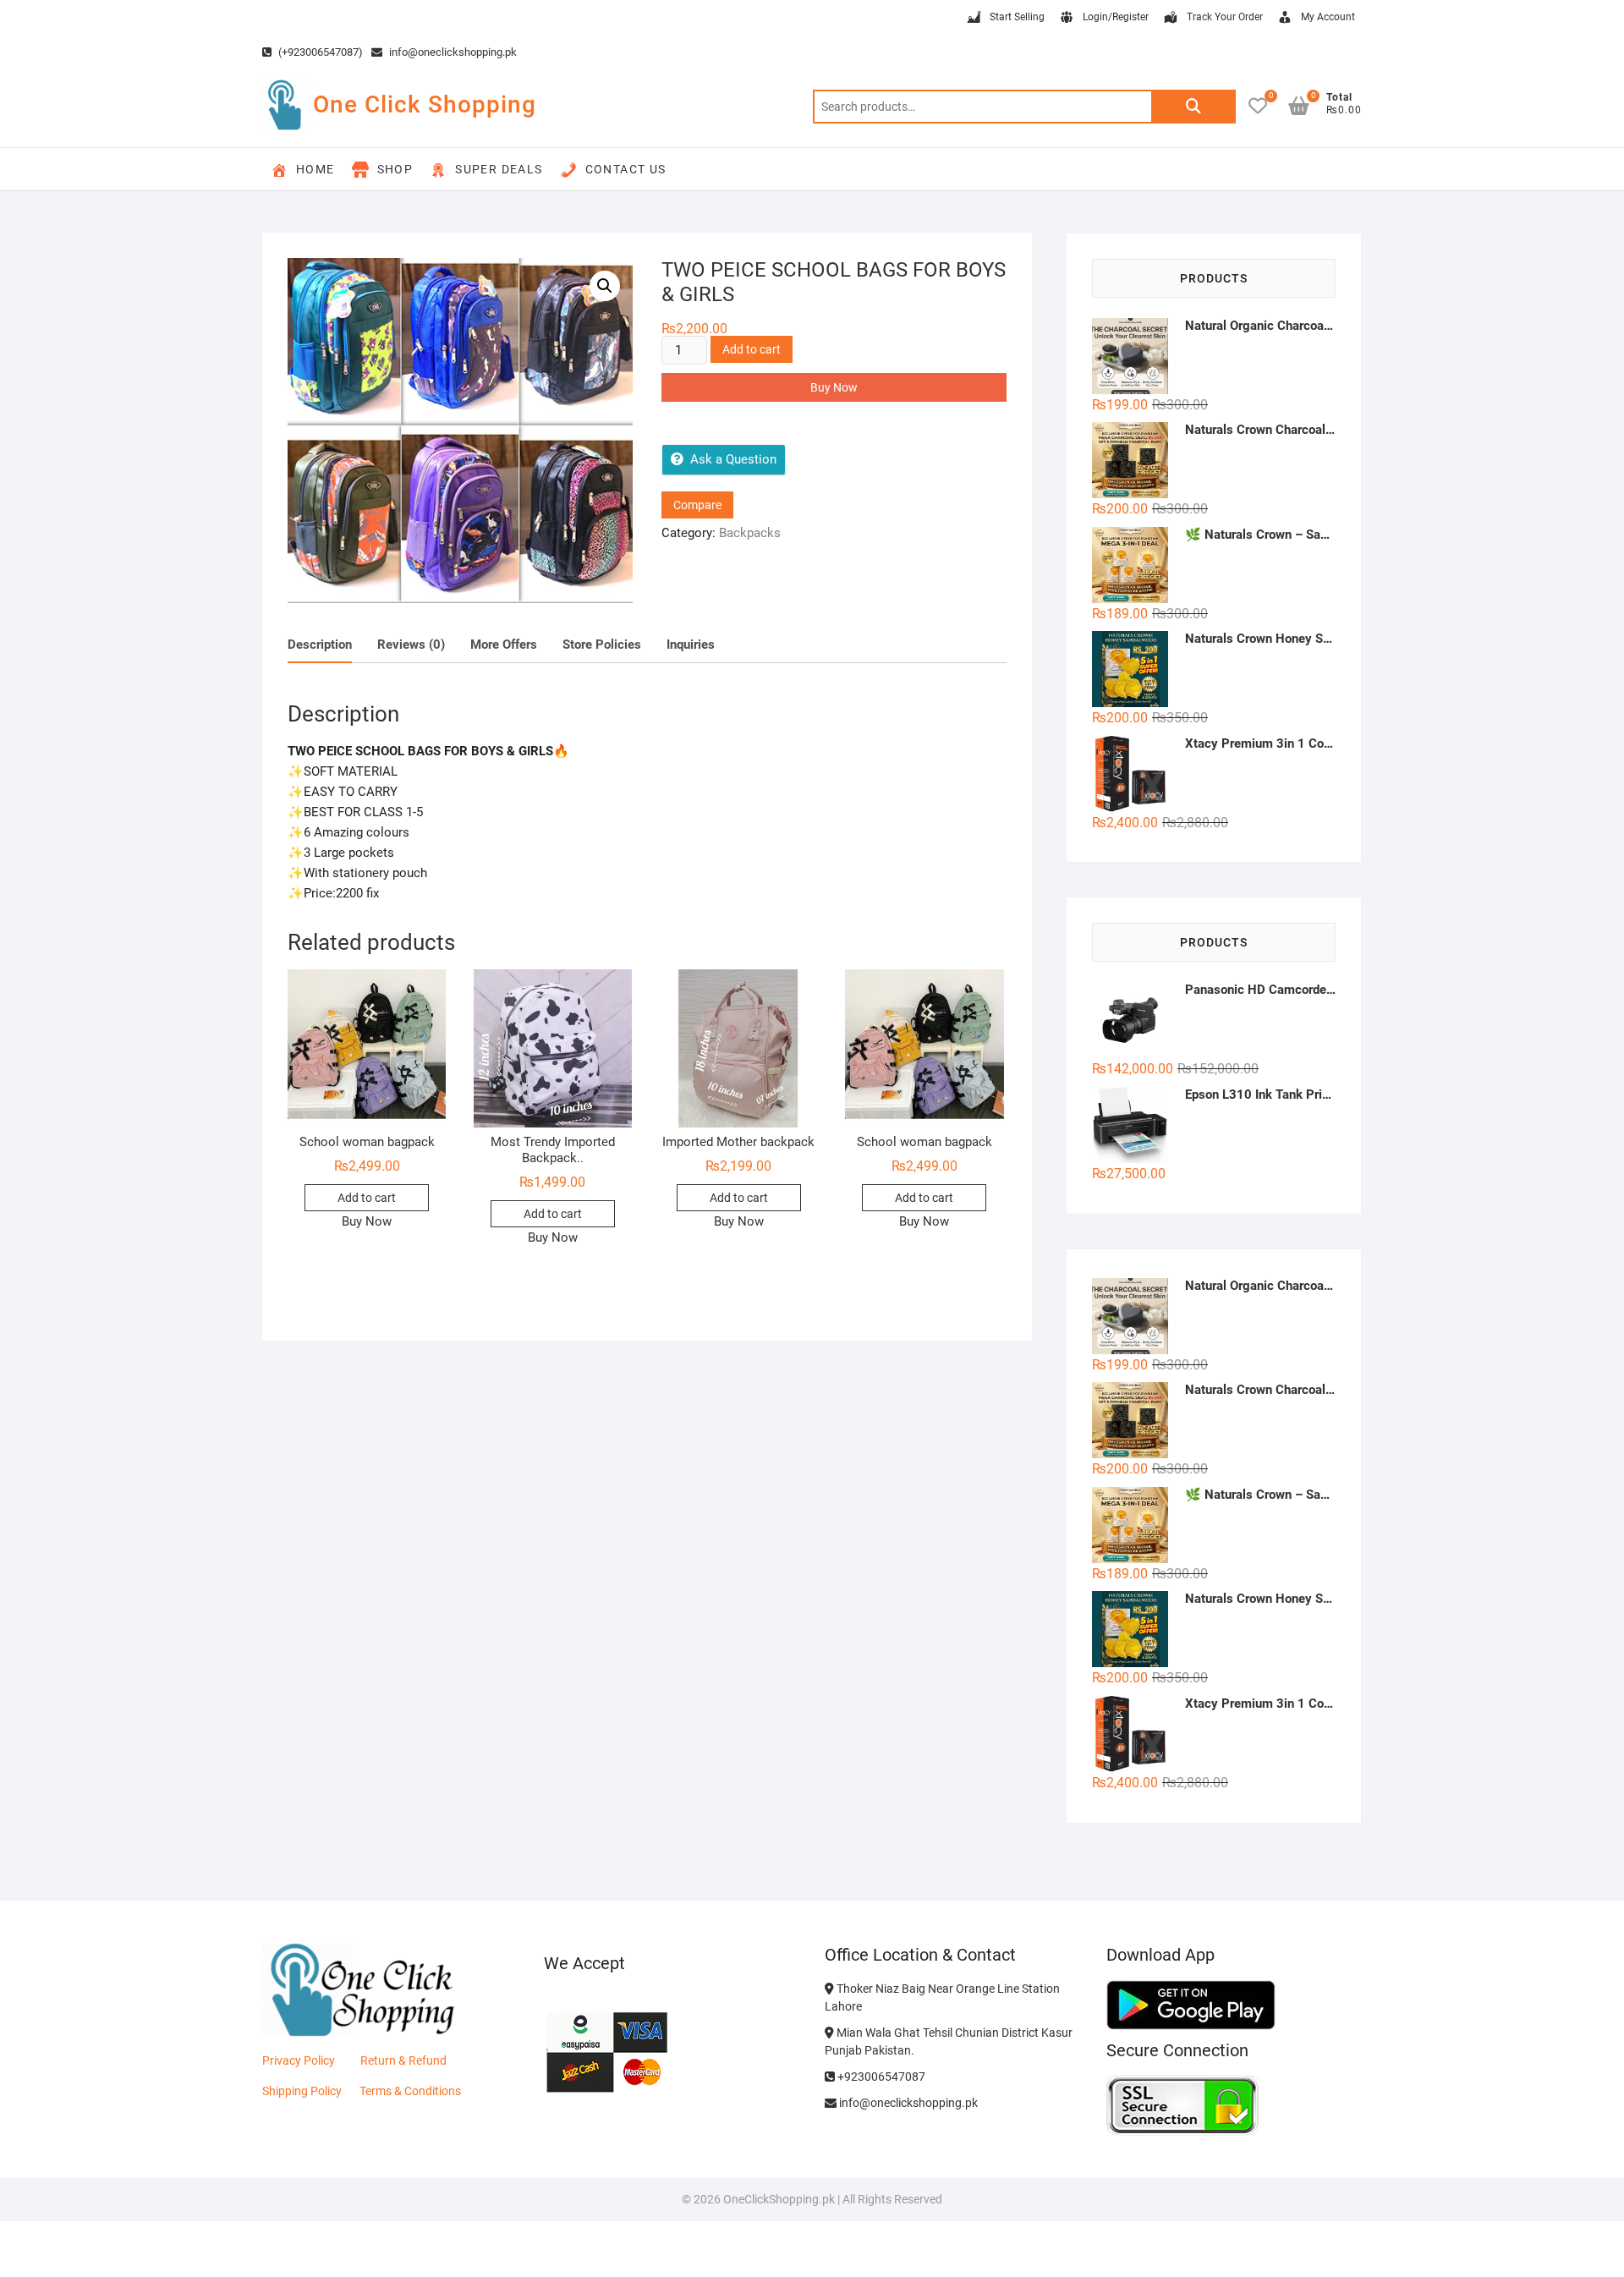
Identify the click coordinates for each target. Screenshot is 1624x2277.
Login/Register (1116, 17)
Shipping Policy (302, 2091)
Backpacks (750, 533)
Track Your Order (1225, 17)
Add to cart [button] (367, 1198)
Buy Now (834, 387)
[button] (605, 286)
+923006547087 (880, 2077)
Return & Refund (403, 2060)
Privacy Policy (299, 2060)
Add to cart (752, 349)
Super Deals (499, 169)
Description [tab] (320, 645)
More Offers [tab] (504, 645)
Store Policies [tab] (602, 645)
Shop (395, 169)
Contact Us (626, 169)
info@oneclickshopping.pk (452, 52)
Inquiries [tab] (691, 645)
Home (315, 169)
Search (1193, 107)
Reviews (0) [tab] (411, 645)
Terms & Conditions (410, 2091)
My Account (1328, 17)
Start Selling (1017, 17)
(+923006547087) (319, 52)
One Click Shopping (425, 104)
